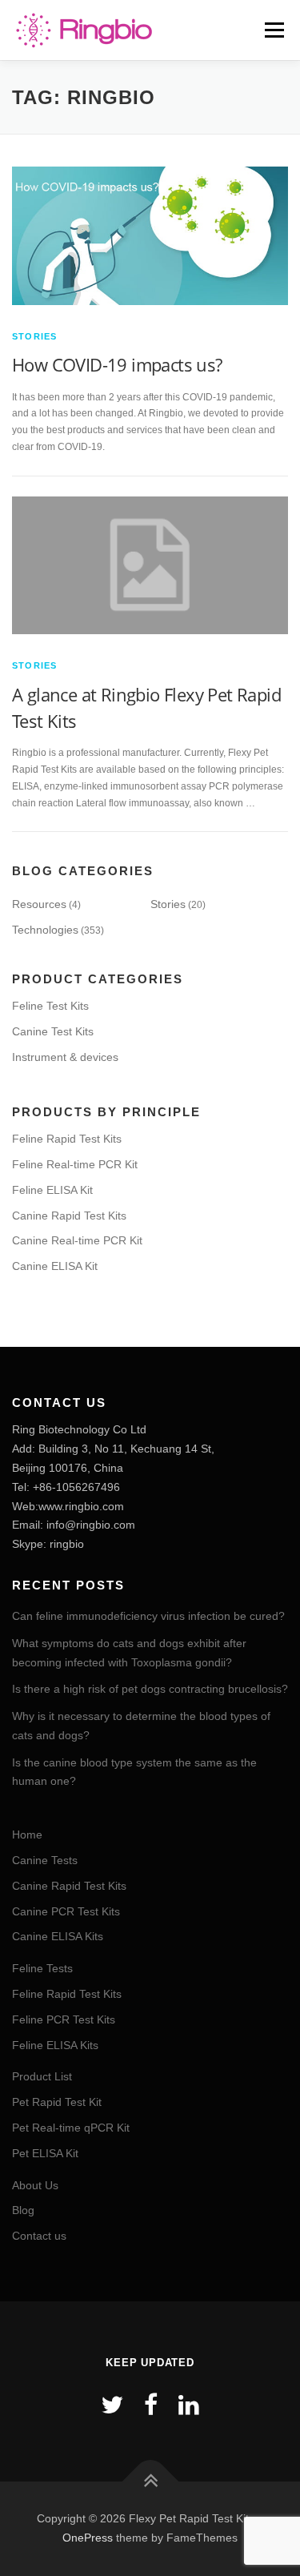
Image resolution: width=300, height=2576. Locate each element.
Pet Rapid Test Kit (57, 2102)
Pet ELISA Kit (45, 2153)
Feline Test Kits (50, 1006)
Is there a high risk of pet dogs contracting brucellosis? (150, 1689)
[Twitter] (112, 2405)
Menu (272, 30)
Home (27, 1835)
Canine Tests (45, 1860)
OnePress (88, 2538)
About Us (35, 2185)
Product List (42, 2076)
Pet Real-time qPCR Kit (71, 2128)
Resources (39, 904)
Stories (34, 336)
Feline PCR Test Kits (64, 2019)
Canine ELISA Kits (58, 1936)
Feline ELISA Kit (52, 1190)
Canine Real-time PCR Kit (77, 1240)
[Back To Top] (150, 2482)
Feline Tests (42, 1968)
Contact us (39, 2236)
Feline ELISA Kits (55, 2045)
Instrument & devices (65, 1057)
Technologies (45, 930)
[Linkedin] (189, 2405)
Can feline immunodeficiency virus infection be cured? (148, 1616)
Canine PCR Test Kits (66, 1911)
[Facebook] (151, 2405)
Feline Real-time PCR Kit (75, 1164)
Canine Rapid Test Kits (69, 1216)
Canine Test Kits (53, 1031)
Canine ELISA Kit (55, 1266)
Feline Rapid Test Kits (67, 1139)
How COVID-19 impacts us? (117, 364)
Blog (23, 2210)
